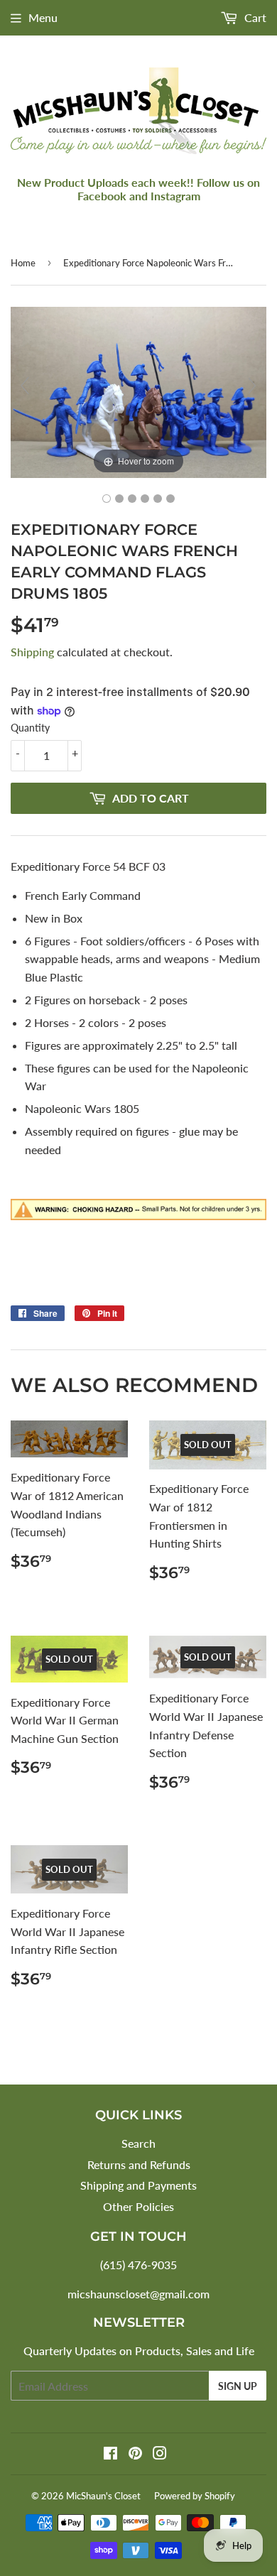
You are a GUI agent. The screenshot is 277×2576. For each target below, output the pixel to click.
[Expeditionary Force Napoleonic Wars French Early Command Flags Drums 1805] (107, 499)
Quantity (30, 728)
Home (23, 263)
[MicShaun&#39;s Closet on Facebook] (110, 2454)
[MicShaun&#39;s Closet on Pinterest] (135, 2454)
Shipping (32, 652)
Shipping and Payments (138, 2185)
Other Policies (138, 2206)
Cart (254, 17)
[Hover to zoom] (138, 391)
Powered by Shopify (195, 2496)
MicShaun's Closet (103, 2496)
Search (138, 2143)
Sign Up (238, 2386)
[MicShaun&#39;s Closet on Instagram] (160, 2454)
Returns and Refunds (139, 2164)
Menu (43, 17)
